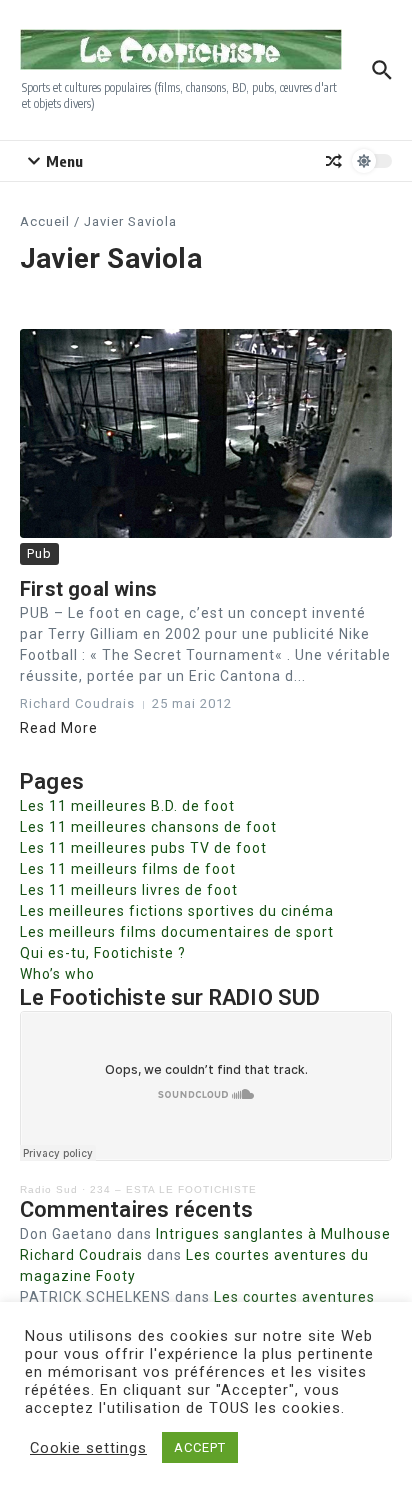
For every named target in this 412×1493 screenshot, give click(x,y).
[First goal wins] (206, 433)
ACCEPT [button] (200, 1447)
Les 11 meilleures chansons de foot (148, 827)
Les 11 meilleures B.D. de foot (127, 806)
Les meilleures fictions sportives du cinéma (177, 911)
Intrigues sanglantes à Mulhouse (273, 1234)
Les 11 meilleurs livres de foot (129, 890)
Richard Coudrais (81, 1255)
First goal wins (88, 589)
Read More (59, 728)
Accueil (45, 221)
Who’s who (57, 974)
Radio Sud (49, 1189)
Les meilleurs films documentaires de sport (177, 932)
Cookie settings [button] (88, 1448)
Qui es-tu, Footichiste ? (103, 953)
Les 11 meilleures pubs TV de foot (143, 848)
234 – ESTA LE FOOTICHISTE (173, 1189)
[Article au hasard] (334, 161)
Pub (39, 553)
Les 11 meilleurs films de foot (128, 869)
